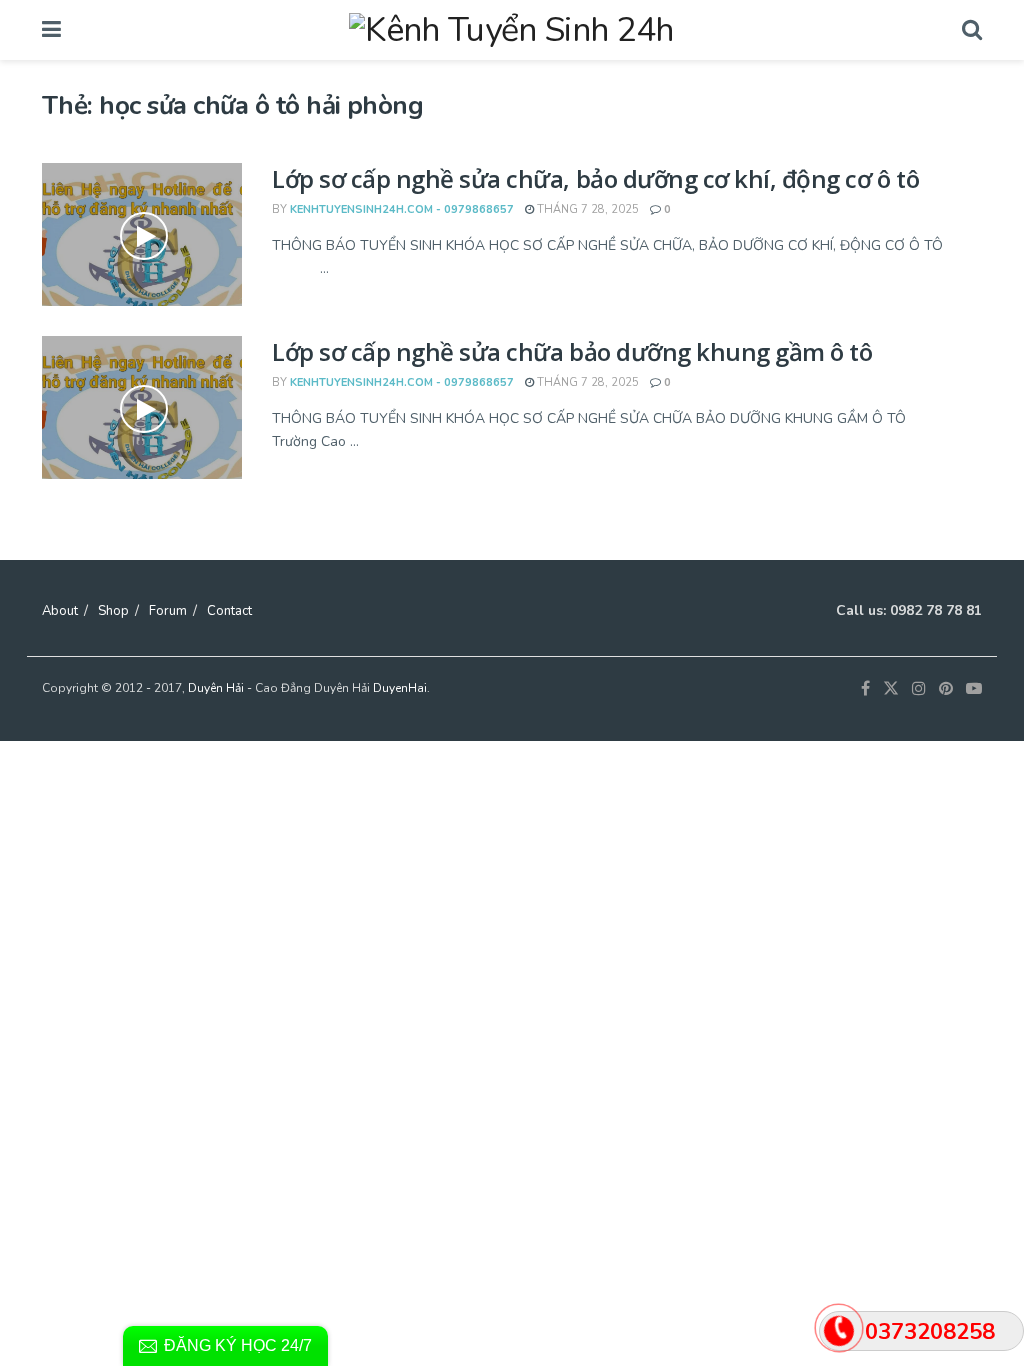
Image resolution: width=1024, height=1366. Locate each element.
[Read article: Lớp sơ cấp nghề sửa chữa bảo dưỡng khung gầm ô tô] (142, 407)
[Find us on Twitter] (891, 689)
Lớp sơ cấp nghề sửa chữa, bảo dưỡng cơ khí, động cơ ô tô (595, 178)
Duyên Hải (216, 688)
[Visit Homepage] (511, 30)
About (60, 611)
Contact (229, 611)
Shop (113, 611)
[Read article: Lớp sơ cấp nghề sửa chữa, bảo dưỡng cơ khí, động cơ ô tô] (142, 234)
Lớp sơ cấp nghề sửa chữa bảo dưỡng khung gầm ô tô (572, 351)
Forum (168, 611)
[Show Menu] (51, 30)
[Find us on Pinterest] (946, 689)
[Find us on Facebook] (865, 689)
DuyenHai (400, 688)
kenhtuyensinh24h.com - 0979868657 (402, 209)
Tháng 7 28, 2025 (586, 209)
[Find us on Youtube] (974, 689)
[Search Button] (972, 30)
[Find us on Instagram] (919, 689)
